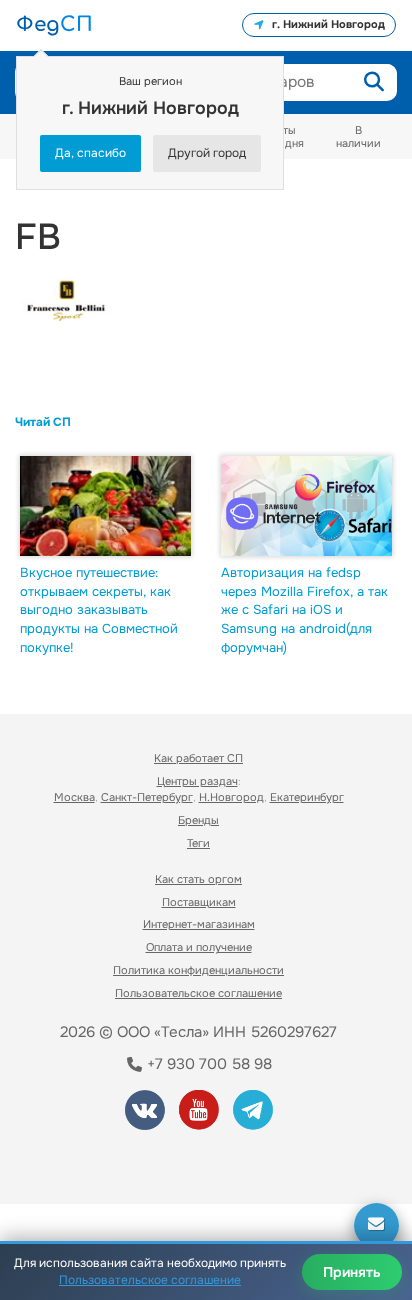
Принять (352, 1272)
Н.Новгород (231, 797)
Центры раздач (197, 781)
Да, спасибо (90, 153)
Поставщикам (199, 902)
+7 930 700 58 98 (207, 1064)
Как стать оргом (198, 879)
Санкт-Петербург (147, 797)
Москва (74, 797)
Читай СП (43, 422)
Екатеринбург (307, 797)
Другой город (207, 153)
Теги (198, 843)
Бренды (198, 820)
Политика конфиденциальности (198, 970)
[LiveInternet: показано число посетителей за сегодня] (89, 1161)
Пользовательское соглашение (198, 993)
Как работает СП (198, 758)
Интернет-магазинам (199, 924)
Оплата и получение (199, 947)
